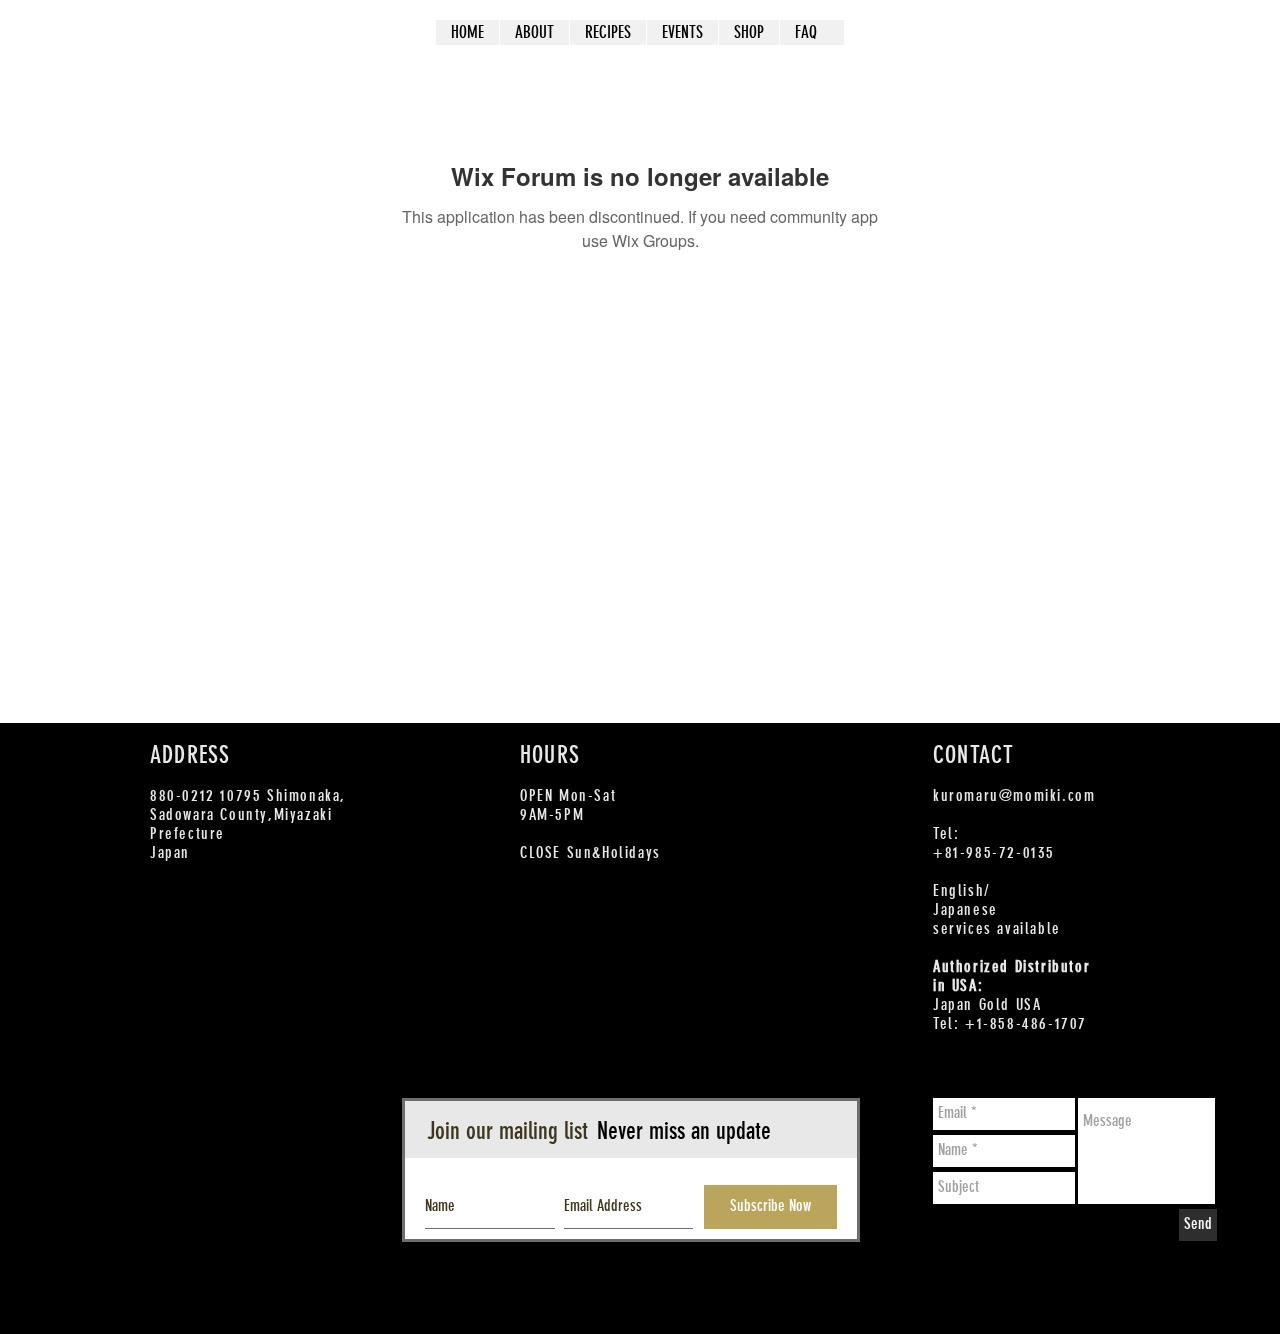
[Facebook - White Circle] (1147, 96)
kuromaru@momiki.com (1014, 795)
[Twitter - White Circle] (1182, 96)
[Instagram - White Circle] (1217, 96)
